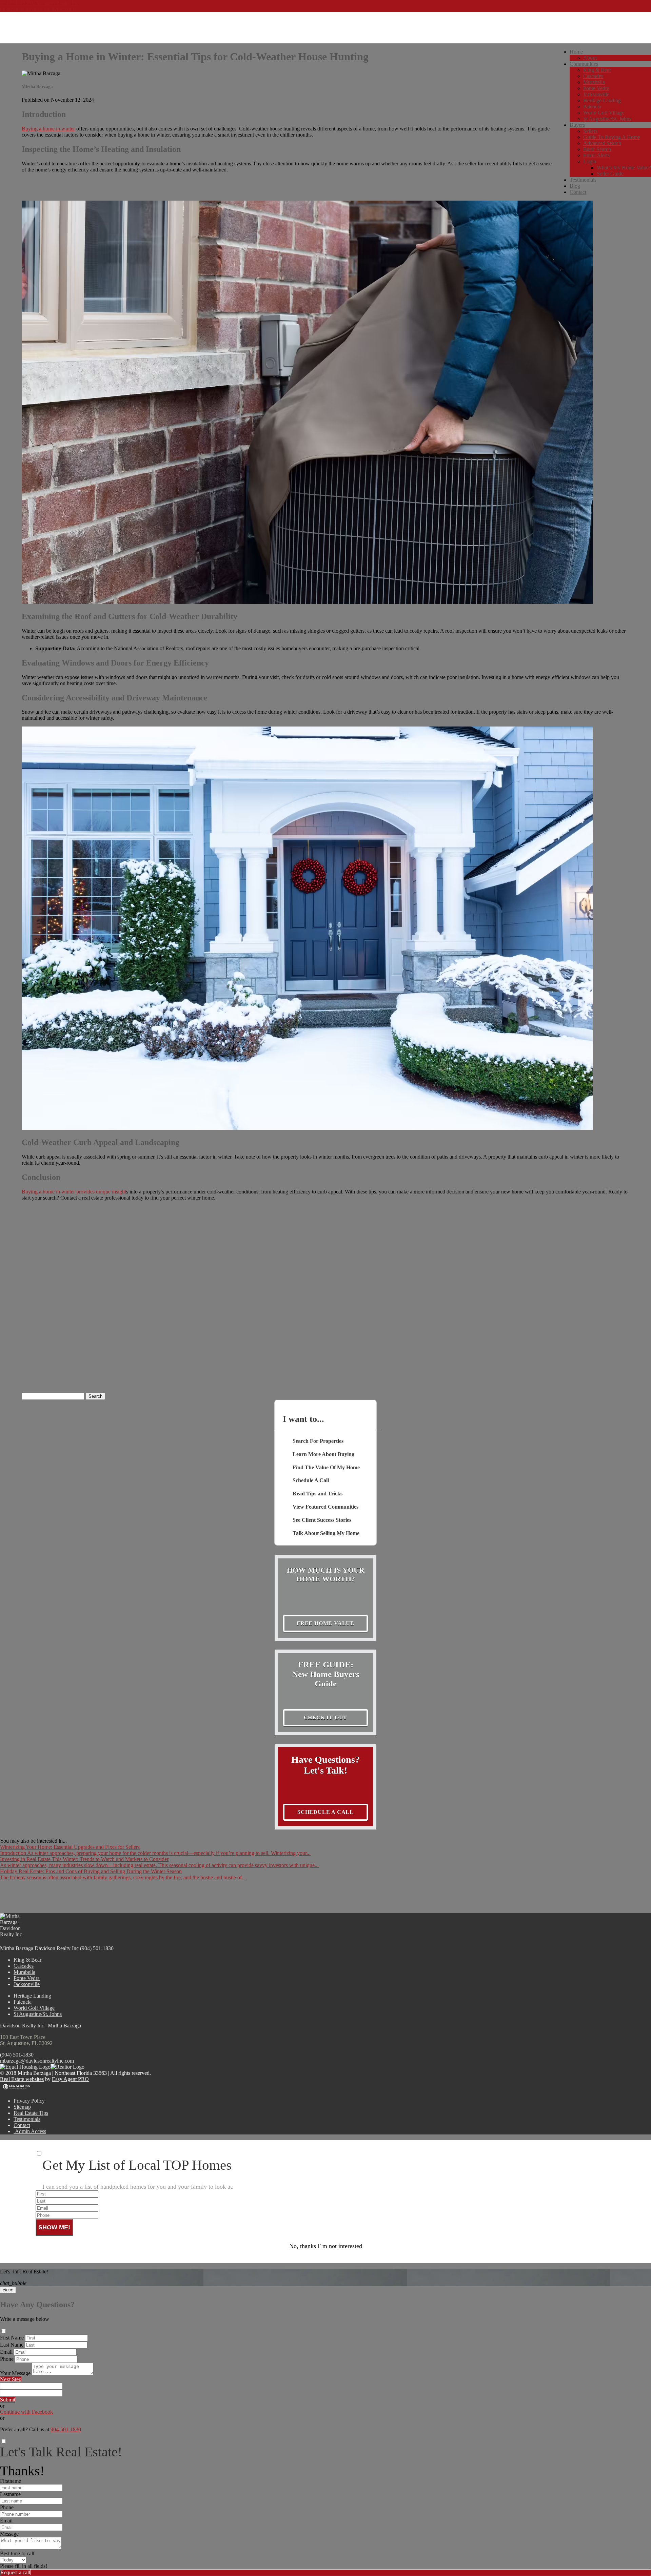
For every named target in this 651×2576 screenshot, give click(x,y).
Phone (7, 2359)
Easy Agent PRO (70, 2079)
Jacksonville (596, 94)
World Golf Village (604, 113)
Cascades (593, 76)
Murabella (594, 82)
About (590, 58)
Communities (584, 64)
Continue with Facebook (26, 2412)
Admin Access (30, 2131)
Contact (578, 192)
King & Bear (597, 70)
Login (590, 161)
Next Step (11, 2379)
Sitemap (22, 2107)
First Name (12, 2338)
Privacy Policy (29, 2101)
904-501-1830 (66, 2429)
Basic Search (597, 149)
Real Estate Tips (31, 2113)
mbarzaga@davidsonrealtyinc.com (37, 9)
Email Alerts (596, 155)
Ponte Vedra (596, 88)
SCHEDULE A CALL (325, 1812)
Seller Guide (610, 174)
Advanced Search (602, 143)
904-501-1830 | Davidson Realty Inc (39, 3)
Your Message (15, 2373)
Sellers (590, 131)
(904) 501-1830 (17, 2055)
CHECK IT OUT (326, 1718)
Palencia (592, 107)
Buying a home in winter (48, 129)
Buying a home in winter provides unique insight (74, 1192)
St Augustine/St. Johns (607, 119)
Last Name (12, 2345)
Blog (575, 186)
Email (6, 2352)
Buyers (577, 125)
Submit (8, 2400)
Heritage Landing (602, 100)
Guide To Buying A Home (612, 137)
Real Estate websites (22, 2079)
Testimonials (583, 180)
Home (576, 52)
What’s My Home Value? (624, 168)
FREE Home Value (325, 1623)
